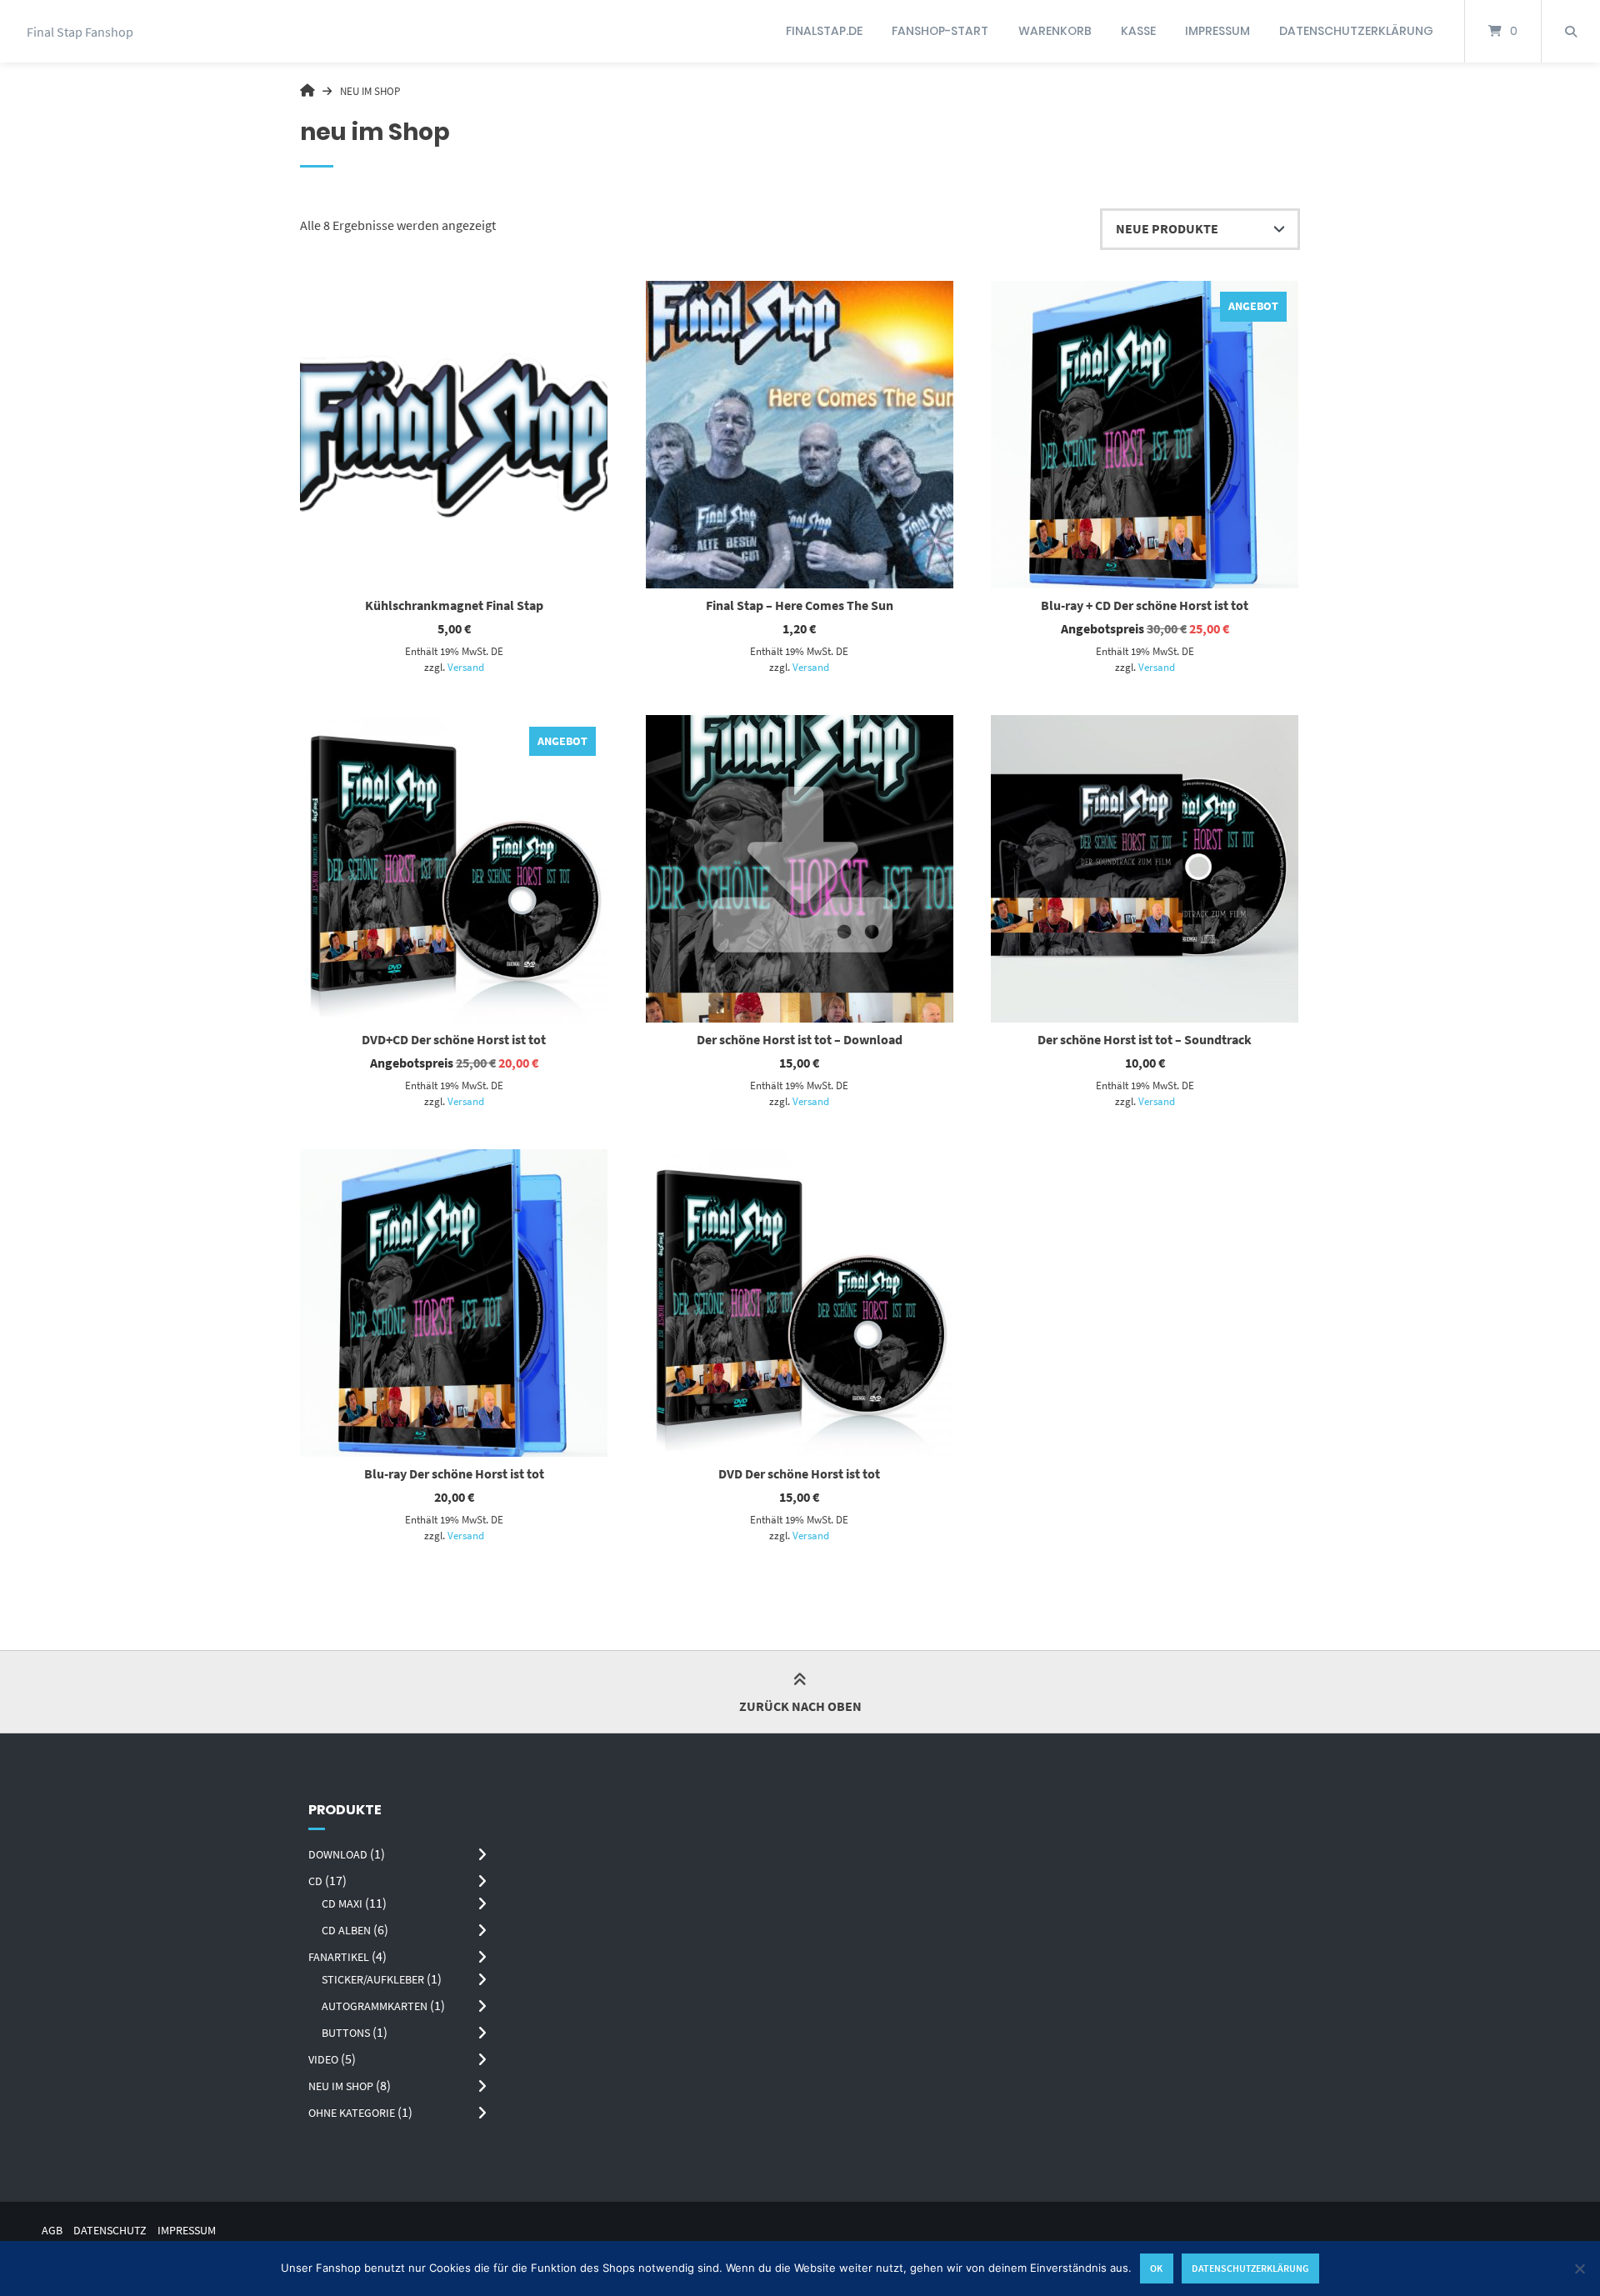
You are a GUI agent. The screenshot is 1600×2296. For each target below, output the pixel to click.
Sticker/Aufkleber (373, 1979)
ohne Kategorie (352, 2113)
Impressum (1217, 31)
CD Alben (346, 1930)
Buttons (346, 2033)
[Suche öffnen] (1571, 31)
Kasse (1138, 31)
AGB (52, 2231)
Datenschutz (110, 2231)
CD (315, 1881)
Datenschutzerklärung (1356, 31)
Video (323, 2059)
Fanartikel (339, 1957)
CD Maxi (342, 1903)
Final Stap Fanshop (80, 32)
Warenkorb (1055, 31)
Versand (466, 667)
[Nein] (1579, 2268)
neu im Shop (341, 2086)
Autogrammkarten (375, 2006)
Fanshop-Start (940, 31)
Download (338, 1854)
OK (1156, 2268)
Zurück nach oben (800, 1706)
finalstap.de (824, 31)
